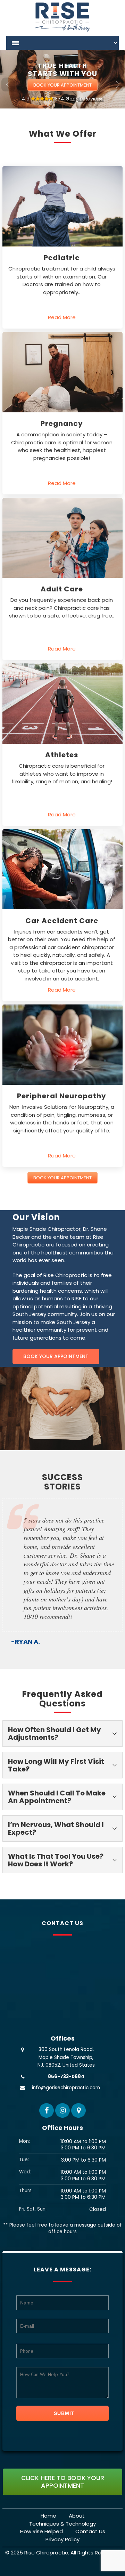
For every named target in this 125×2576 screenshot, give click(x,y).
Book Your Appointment (62, 85)
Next (117, 84)
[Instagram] (62, 2224)
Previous (8, 84)
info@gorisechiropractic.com (66, 2202)
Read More (62, 317)
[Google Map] (78, 2224)
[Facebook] (47, 2224)
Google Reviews (85, 99)
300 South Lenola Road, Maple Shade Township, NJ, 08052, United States (66, 2171)
